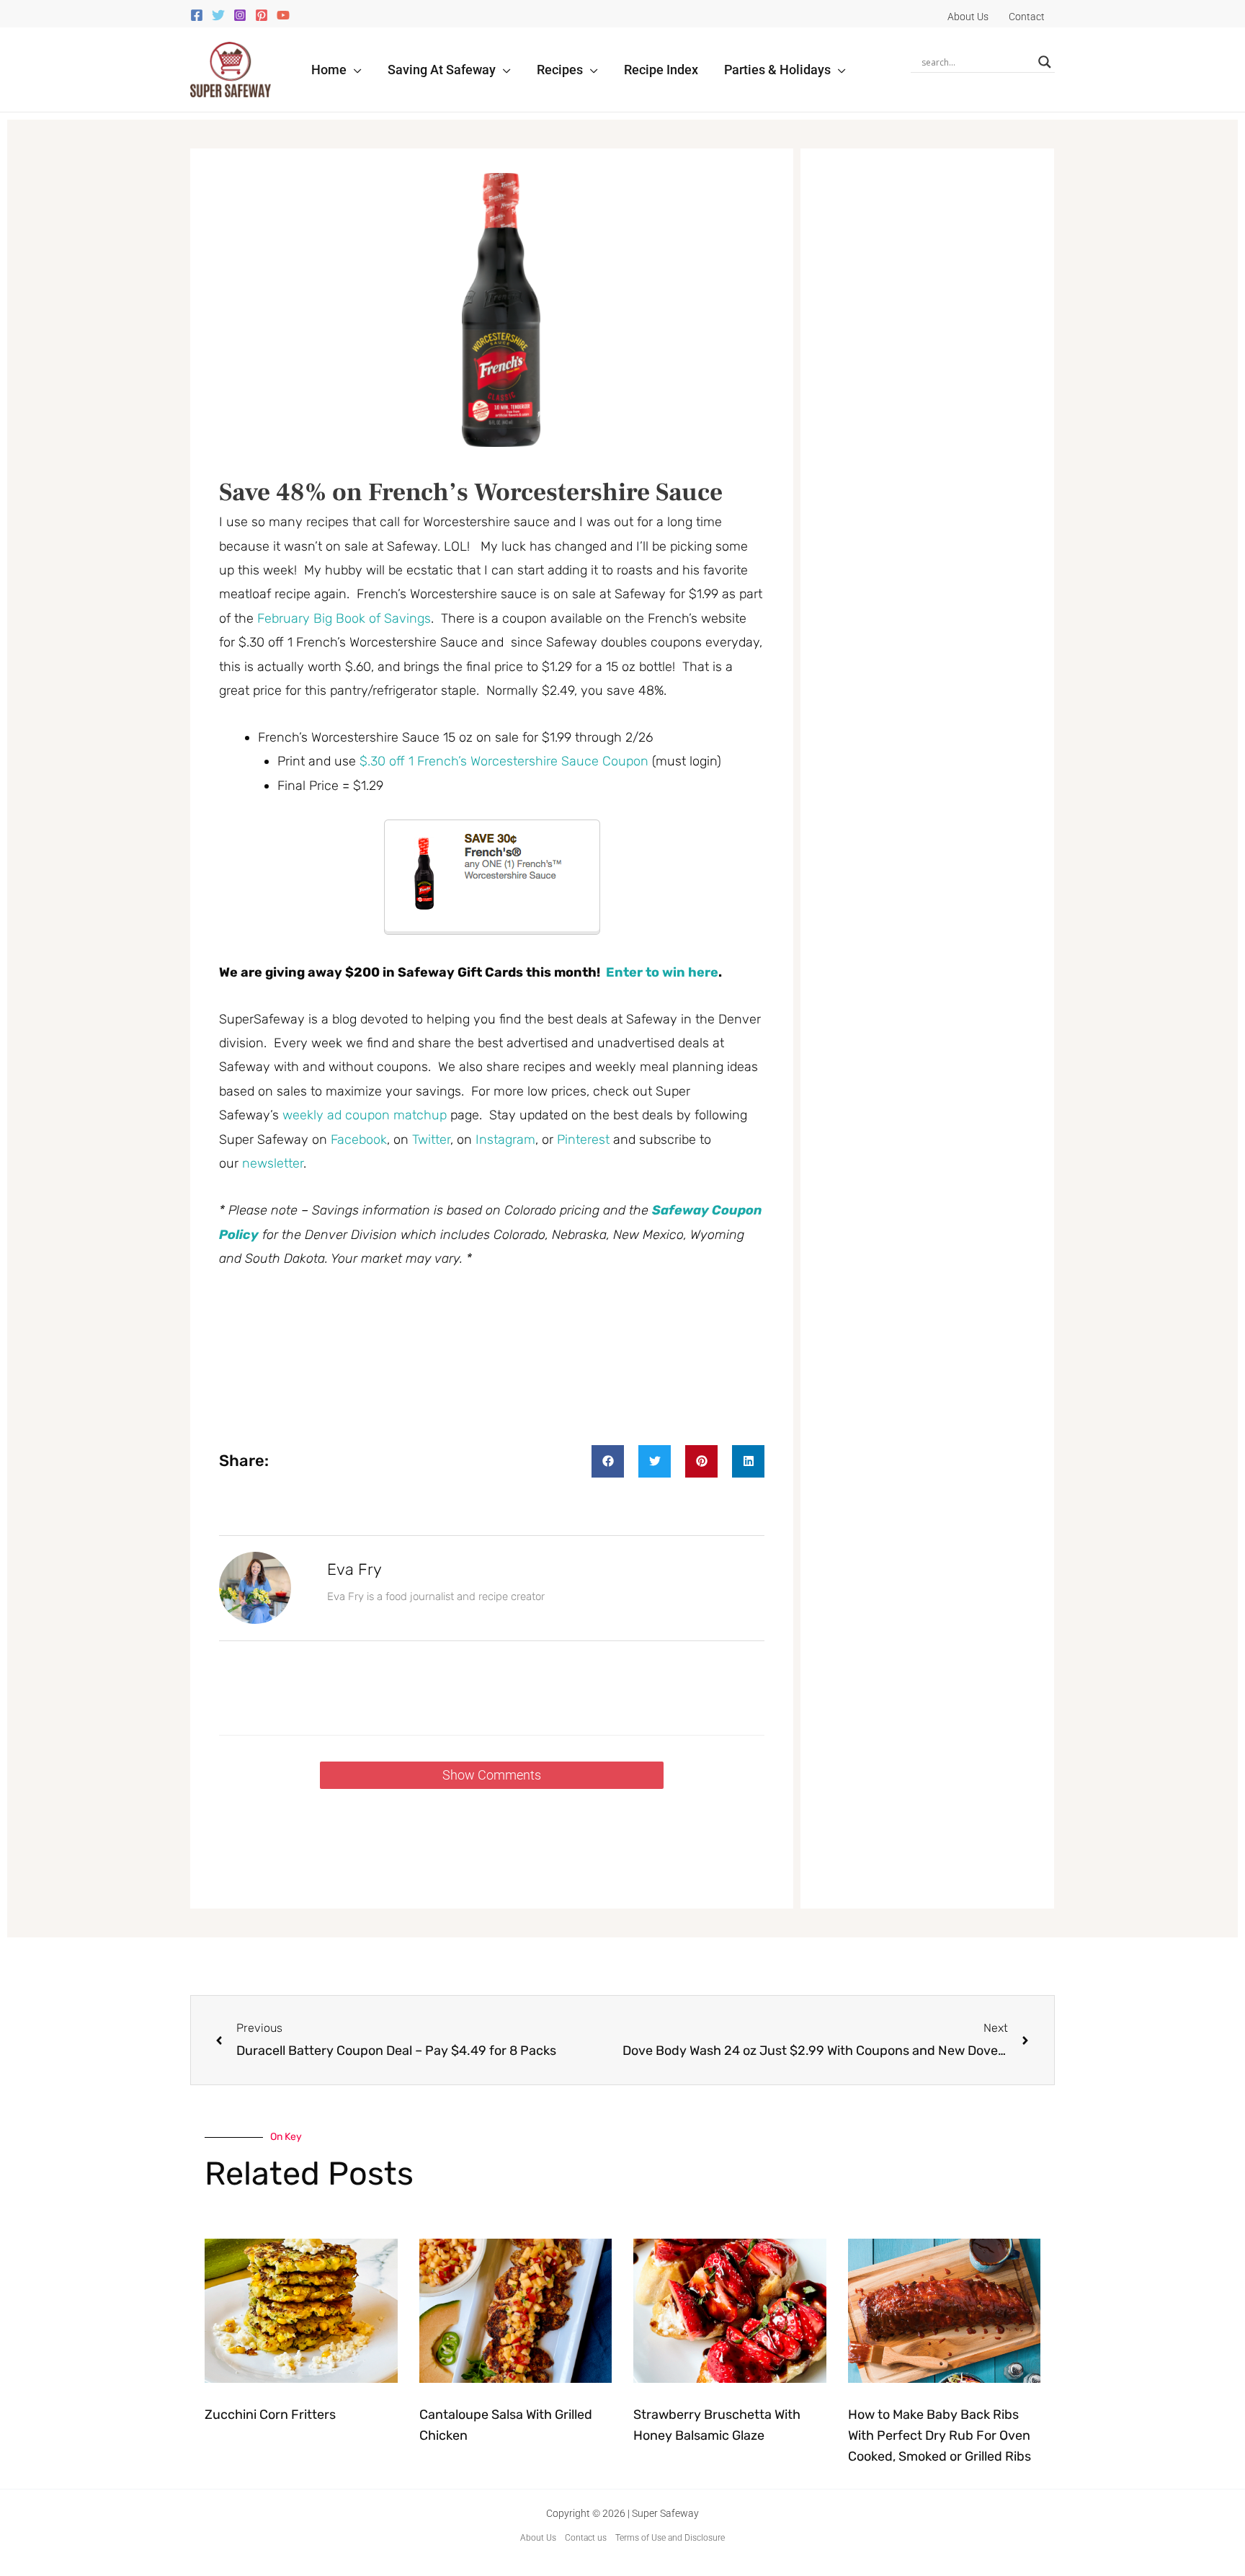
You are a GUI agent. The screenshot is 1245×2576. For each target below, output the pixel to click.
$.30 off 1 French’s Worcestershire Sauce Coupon (504, 761)
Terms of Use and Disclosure (670, 2538)
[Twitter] (218, 15)
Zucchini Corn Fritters (270, 2415)
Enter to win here (662, 972)
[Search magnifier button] (1045, 62)
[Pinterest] (262, 15)
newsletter (273, 1163)
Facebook (359, 1140)
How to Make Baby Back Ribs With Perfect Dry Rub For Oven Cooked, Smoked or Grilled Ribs (940, 2435)
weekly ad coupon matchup (365, 1115)
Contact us (586, 2538)
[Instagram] (240, 15)
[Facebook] (197, 15)
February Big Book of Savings (344, 618)
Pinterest (583, 1140)
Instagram (505, 1140)
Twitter (431, 1140)
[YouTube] (283, 15)
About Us (538, 2538)
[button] (354, 70)
